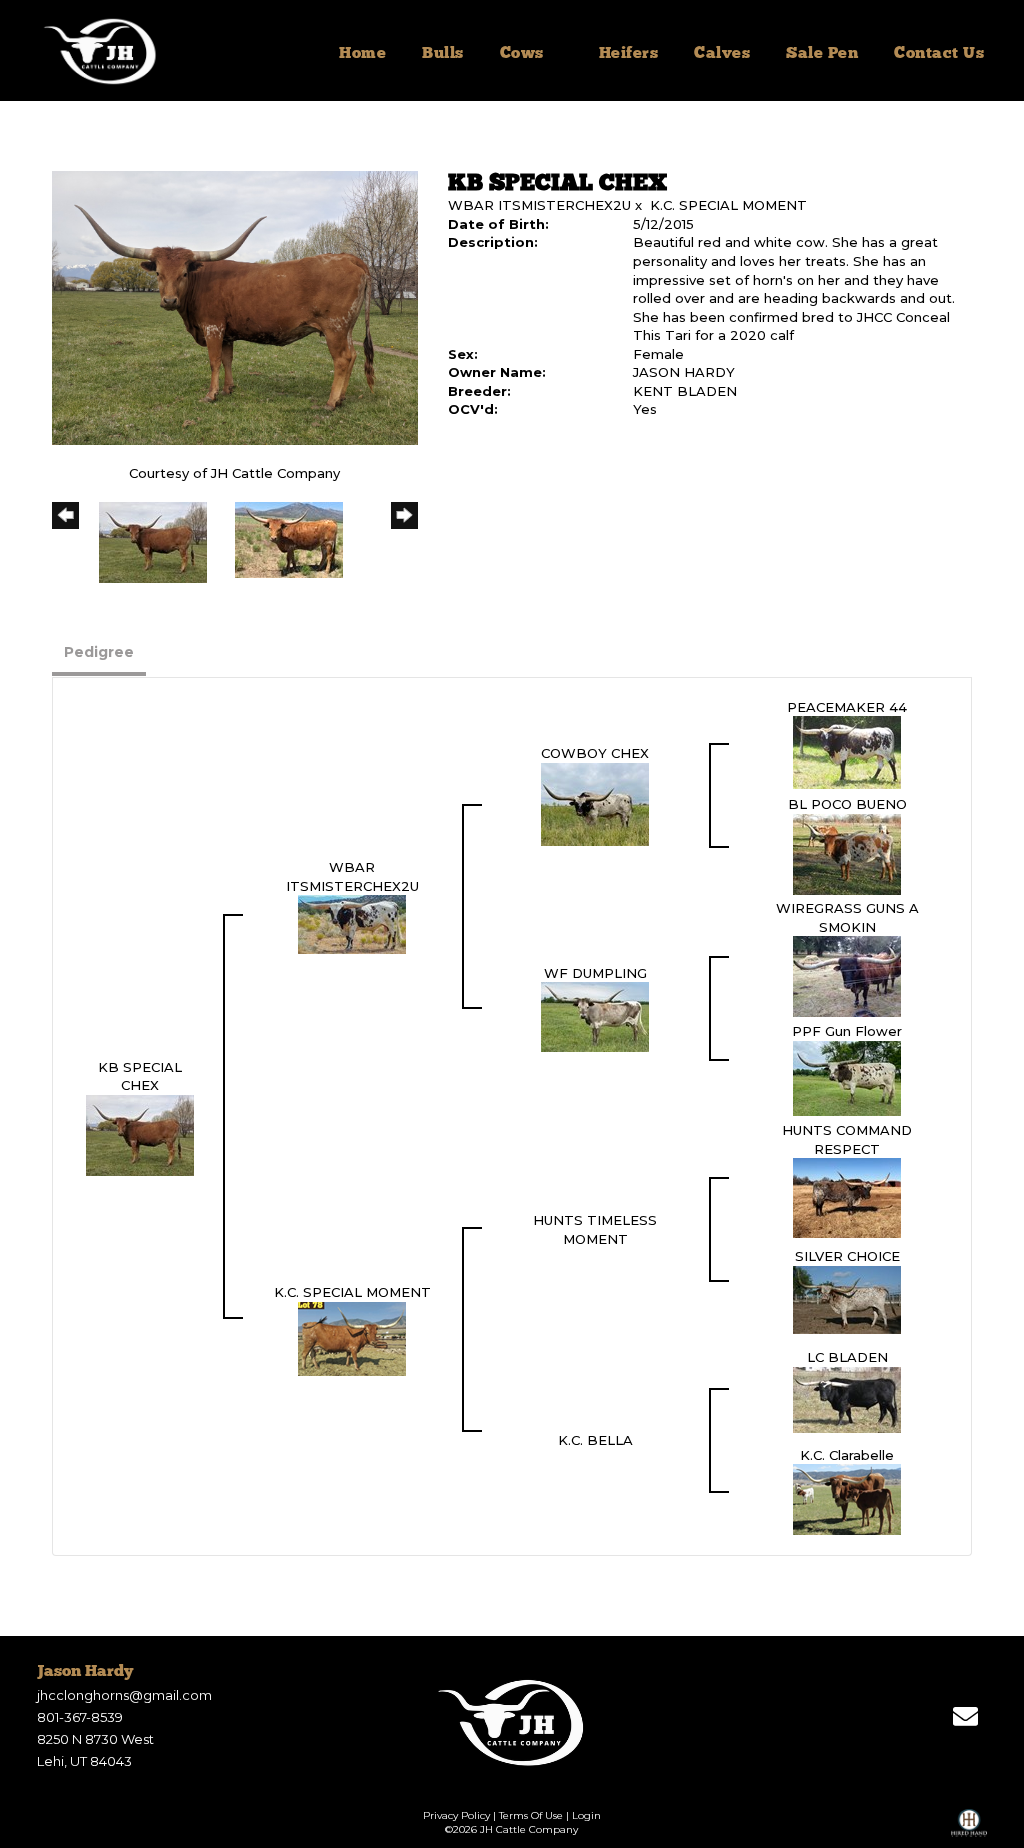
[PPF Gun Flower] (847, 1077)
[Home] (512, 1722)
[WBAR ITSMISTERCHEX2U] (352, 923)
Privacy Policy (456, 1815)
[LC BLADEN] (847, 1398)
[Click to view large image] (235, 307)
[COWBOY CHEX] (595, 803)
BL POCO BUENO (847, 804)
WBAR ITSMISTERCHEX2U (539, 205)
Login (586, 1815)
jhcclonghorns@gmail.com (124, 1695)
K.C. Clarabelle (847, 1455)
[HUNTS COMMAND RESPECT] (847, 1197)
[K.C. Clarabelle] (847, 1498)
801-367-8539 (80, 1717)
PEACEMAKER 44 (847, 707)
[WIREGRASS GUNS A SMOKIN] (847, 975)
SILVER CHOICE (847, 1256)
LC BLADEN (847, 1357)
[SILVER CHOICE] (847, 1298)
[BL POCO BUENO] (847, 853)
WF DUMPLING (595, 973)
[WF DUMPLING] (595, 1016)
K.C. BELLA (595, 1440)
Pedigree (99, 652)
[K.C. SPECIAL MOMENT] (352, 1337)
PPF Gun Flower (847, 1031)
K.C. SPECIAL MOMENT (728, 205)
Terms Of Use (531, 1815)
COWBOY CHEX (595, 753)
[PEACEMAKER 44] (847, 751)
